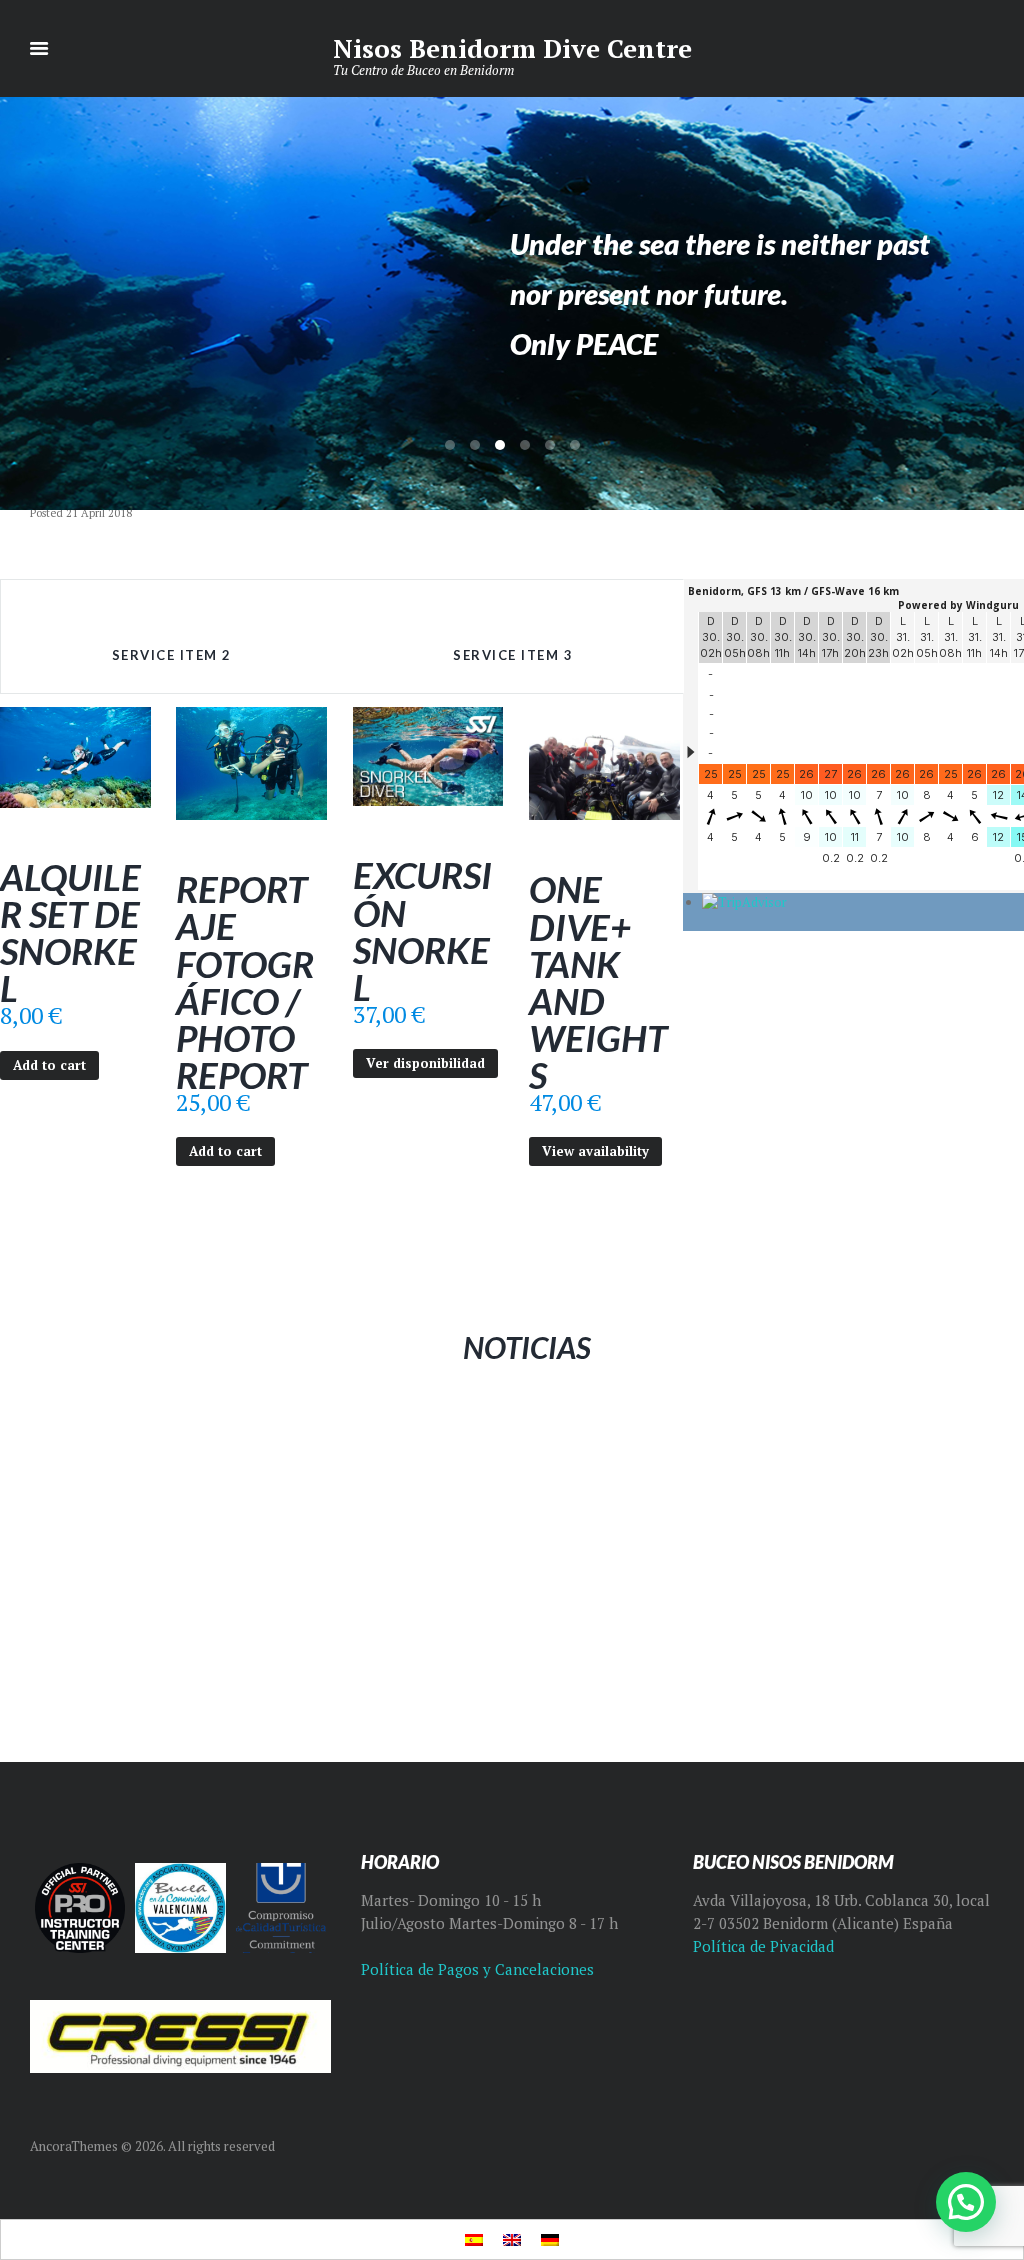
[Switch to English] (512, 2239)
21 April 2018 (99, 513)
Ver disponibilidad (425, 1063)
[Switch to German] (550, 2239)
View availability (595, 1151)
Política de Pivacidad (763, 1946)
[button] (966, 2202)
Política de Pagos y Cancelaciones (477, 1969)
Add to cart (49, 1065)
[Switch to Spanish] (474, 2239)
